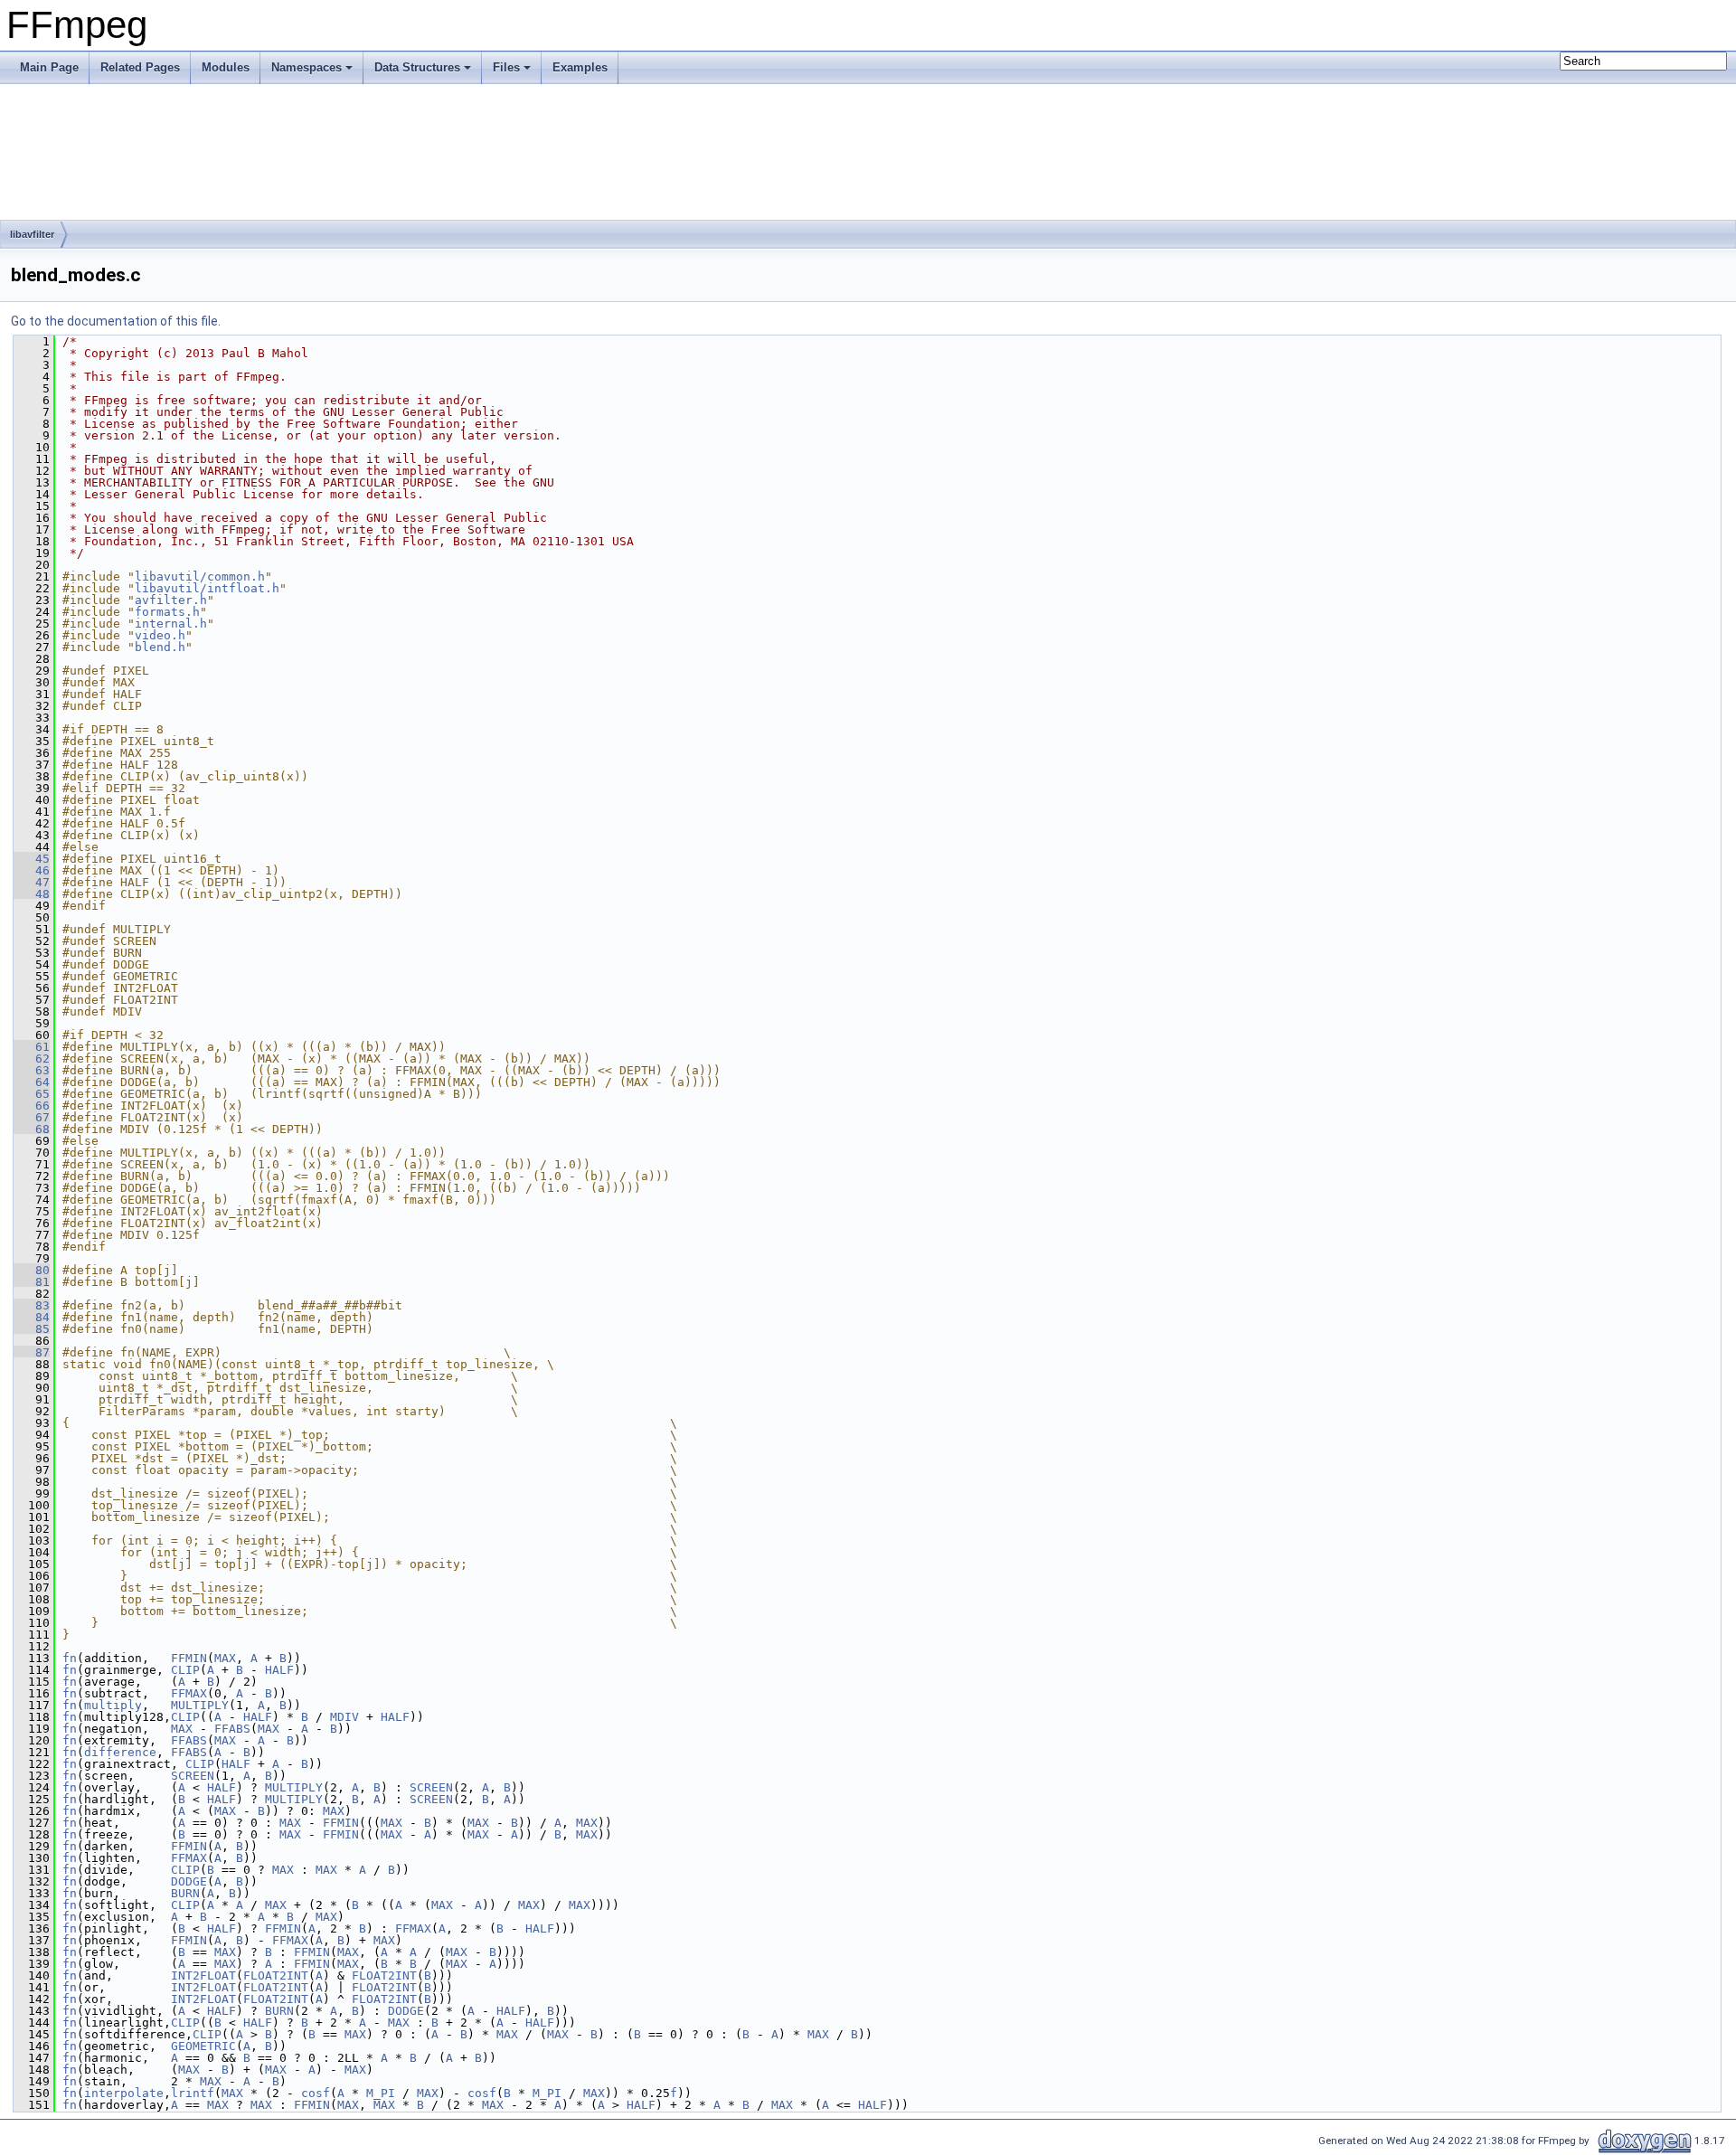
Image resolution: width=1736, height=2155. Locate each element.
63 (32, 1070)
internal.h (171, 624)
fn (70, 1658)
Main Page (49, 67)
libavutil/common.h (200, 577)
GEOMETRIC (203, 2046)
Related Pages (140, 67)
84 (32, 1317)
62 (32, 1059)
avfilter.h (171, 600)
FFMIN (189, 1658)
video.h (160, 635)
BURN (185, 1893)
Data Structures (417, 67)
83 (32, 1305)
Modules (226, 67)
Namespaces (307, 67)
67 (32, 1117)
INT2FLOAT (203, 1975)
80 (32, 1270)
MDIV (344, 1717)
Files (506, 67)
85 (32, 1329)
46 (32, 870)
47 (32, 882)
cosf (316, 2093)
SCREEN (193, 1776)
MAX (225, 1658)
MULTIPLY (200, 1705)
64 (32, 1082)
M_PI (381, 2093)
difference (120, 1752)
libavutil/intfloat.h (207, 588)
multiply (113, 1705)
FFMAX (189, 1693)
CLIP (185, 1670)
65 (32, 1094)
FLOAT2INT (276, 1975)
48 (32, 894)
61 (32, 1047)
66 (32, 1106)
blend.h (160, 647)
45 (32, 859)
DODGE (189, 1881)
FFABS (232, 1729)
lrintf (193, 2093)
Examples (580, 67)
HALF (279, 1670)
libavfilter (32, 234)
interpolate (124, 2093)
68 (32, 1129)
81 (32, 1282)
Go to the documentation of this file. (116, 321)
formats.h (167, 612)
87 (32, 1352)
